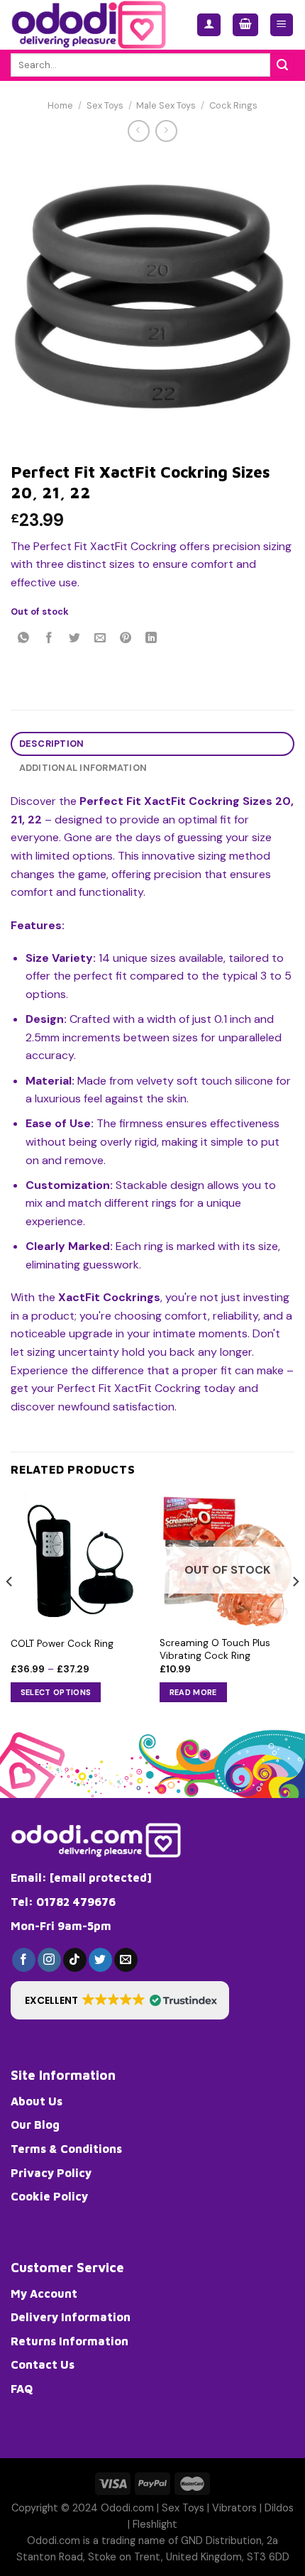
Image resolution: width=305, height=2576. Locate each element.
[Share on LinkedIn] (151, 639)
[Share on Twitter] (75, 639)
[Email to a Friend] (100, 639)
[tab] (152, 744)
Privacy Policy (51, 2173)
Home (60, 105)
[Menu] (282, 25)
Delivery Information (71, 2317)
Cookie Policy (49, 2196)
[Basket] (245, 25)
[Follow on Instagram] (49, 1960)
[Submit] (282, 65)
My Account (44, 2293)
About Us (37, 2101)
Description (52, 744)
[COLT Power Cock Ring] (78, 1560)
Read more (193, 1692)
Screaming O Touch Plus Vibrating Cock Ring (215, 1649)
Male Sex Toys (166, 105)
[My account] (209, 25)
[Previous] (10, 1610)
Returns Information (70, 2341)
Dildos (279, 2508)
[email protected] (101, 1878)
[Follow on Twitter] (100, 1960)
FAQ (22, 2389)
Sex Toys (105, 105)
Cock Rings (233, 105)
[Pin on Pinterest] (126, 639)
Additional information (83, 768)
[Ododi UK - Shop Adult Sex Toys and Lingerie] (93, 25)
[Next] (295, 1610)
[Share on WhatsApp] (24, 639)
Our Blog (35, 2125)
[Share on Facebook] (49, 639)
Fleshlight (155, 2524)
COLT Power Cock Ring (62, 1644)
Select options (56, 1692)
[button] (120, 2000)
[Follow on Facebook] (24, 1960)
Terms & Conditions (66, 2149)
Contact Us (43, 2364)
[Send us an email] (126, 1960)
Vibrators (234, 2508)
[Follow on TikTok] (75, 1960)
